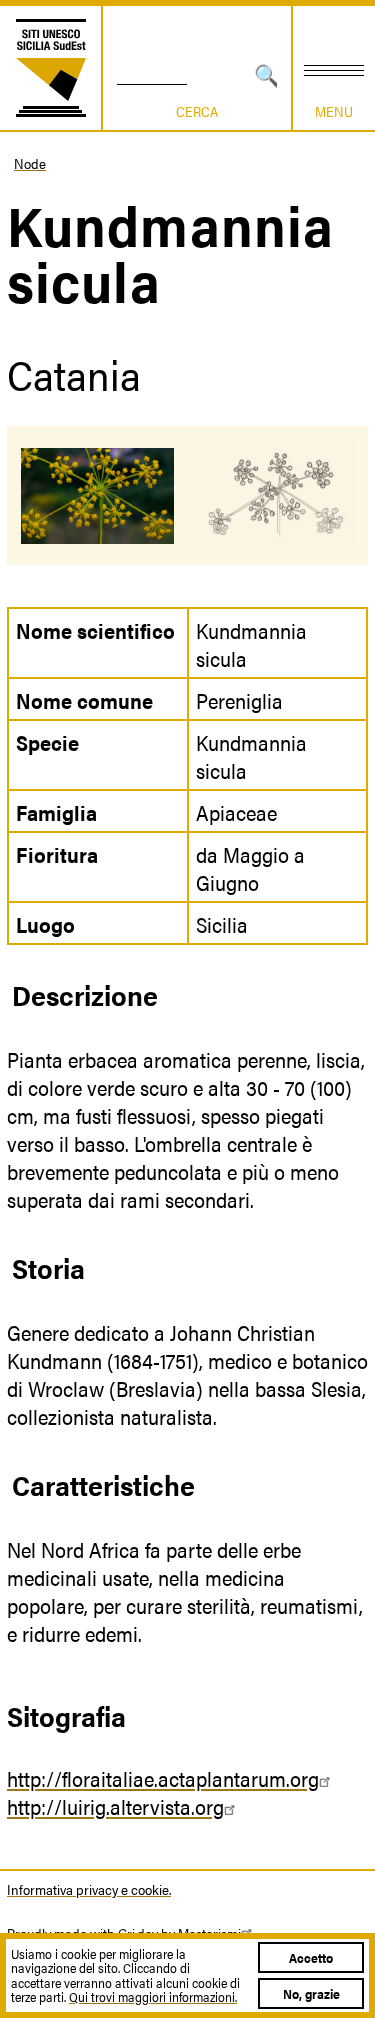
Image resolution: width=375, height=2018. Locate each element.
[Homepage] (51, 68)
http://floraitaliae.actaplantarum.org (163, 1778)
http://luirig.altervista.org (115, 1806)
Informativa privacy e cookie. (89, 1889)
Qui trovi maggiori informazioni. (153, 1996)
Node (30, 163)
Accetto (311, 1957)
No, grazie (311, 1993)
